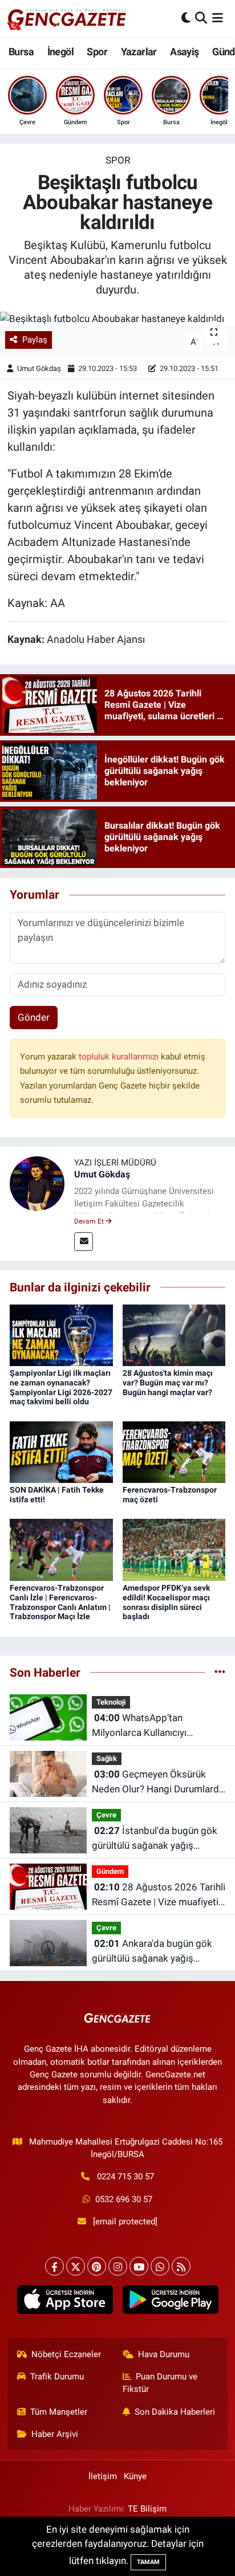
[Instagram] (118, 2266)
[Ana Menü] (218, 18)
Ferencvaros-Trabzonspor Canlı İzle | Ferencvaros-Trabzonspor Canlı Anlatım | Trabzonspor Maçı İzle (60, 1602)
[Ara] (201, 18)
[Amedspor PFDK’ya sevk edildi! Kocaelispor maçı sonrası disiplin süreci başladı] (174, 1549)
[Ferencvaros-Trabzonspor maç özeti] (174, 1451)
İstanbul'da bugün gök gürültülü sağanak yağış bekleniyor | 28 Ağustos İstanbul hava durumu (155, 1839)
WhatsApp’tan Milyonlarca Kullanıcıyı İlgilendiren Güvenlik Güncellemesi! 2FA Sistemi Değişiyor (149, 1726)
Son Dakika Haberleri (175, 2412)
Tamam (148, 2562)
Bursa (21, 52)
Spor (97, 52)
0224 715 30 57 (125, 2176)
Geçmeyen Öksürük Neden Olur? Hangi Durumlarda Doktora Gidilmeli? (158, 1782)
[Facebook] (54, 2266)
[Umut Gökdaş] (37, 1183)
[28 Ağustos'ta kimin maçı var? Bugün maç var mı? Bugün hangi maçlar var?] (174, 1334)
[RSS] (181, 2266)
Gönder (34, 1017)
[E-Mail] (84, 1242)
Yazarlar (139, 52)
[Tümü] (220, 1672)
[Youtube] (139, 2266)
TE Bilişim (147, 2509)
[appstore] (65, 2302)
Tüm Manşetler (59, 2412)
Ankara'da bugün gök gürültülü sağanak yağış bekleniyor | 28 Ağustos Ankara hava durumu (152, 1952)
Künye (135, 2476)
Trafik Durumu (57, 2377)
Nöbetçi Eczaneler (66, 2354)
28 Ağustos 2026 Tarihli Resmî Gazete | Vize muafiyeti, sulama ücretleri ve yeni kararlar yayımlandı (159, 1895)
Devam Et (90, 1221)
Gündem (110, 1871)
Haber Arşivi (55, 2434)
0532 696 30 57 (124, 2199)
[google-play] (170, 2302)
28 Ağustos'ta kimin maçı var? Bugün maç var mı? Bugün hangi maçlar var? (168, 1383)
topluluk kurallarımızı (120, 1057)
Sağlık (107, 1758)
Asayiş (184, 52)
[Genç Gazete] (67, 18)
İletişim (103, 2476)
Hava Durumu (164, 2354)
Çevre (106, 1815)
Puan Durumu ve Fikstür (160, 2383)
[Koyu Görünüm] (186, 18)
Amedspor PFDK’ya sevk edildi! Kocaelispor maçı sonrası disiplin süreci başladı (166, 1602)
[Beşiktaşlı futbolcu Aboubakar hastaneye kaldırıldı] (117, 319)
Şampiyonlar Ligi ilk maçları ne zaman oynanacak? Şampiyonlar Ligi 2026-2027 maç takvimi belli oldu (61, 1387)
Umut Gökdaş (39, 368)
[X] (76, 2266)
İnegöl (60, 52)
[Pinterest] (97, 2266)
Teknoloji (111, 1702)
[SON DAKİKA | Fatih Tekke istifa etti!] (61, 1451)
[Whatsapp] (160, 2266)
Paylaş (35, 340)
